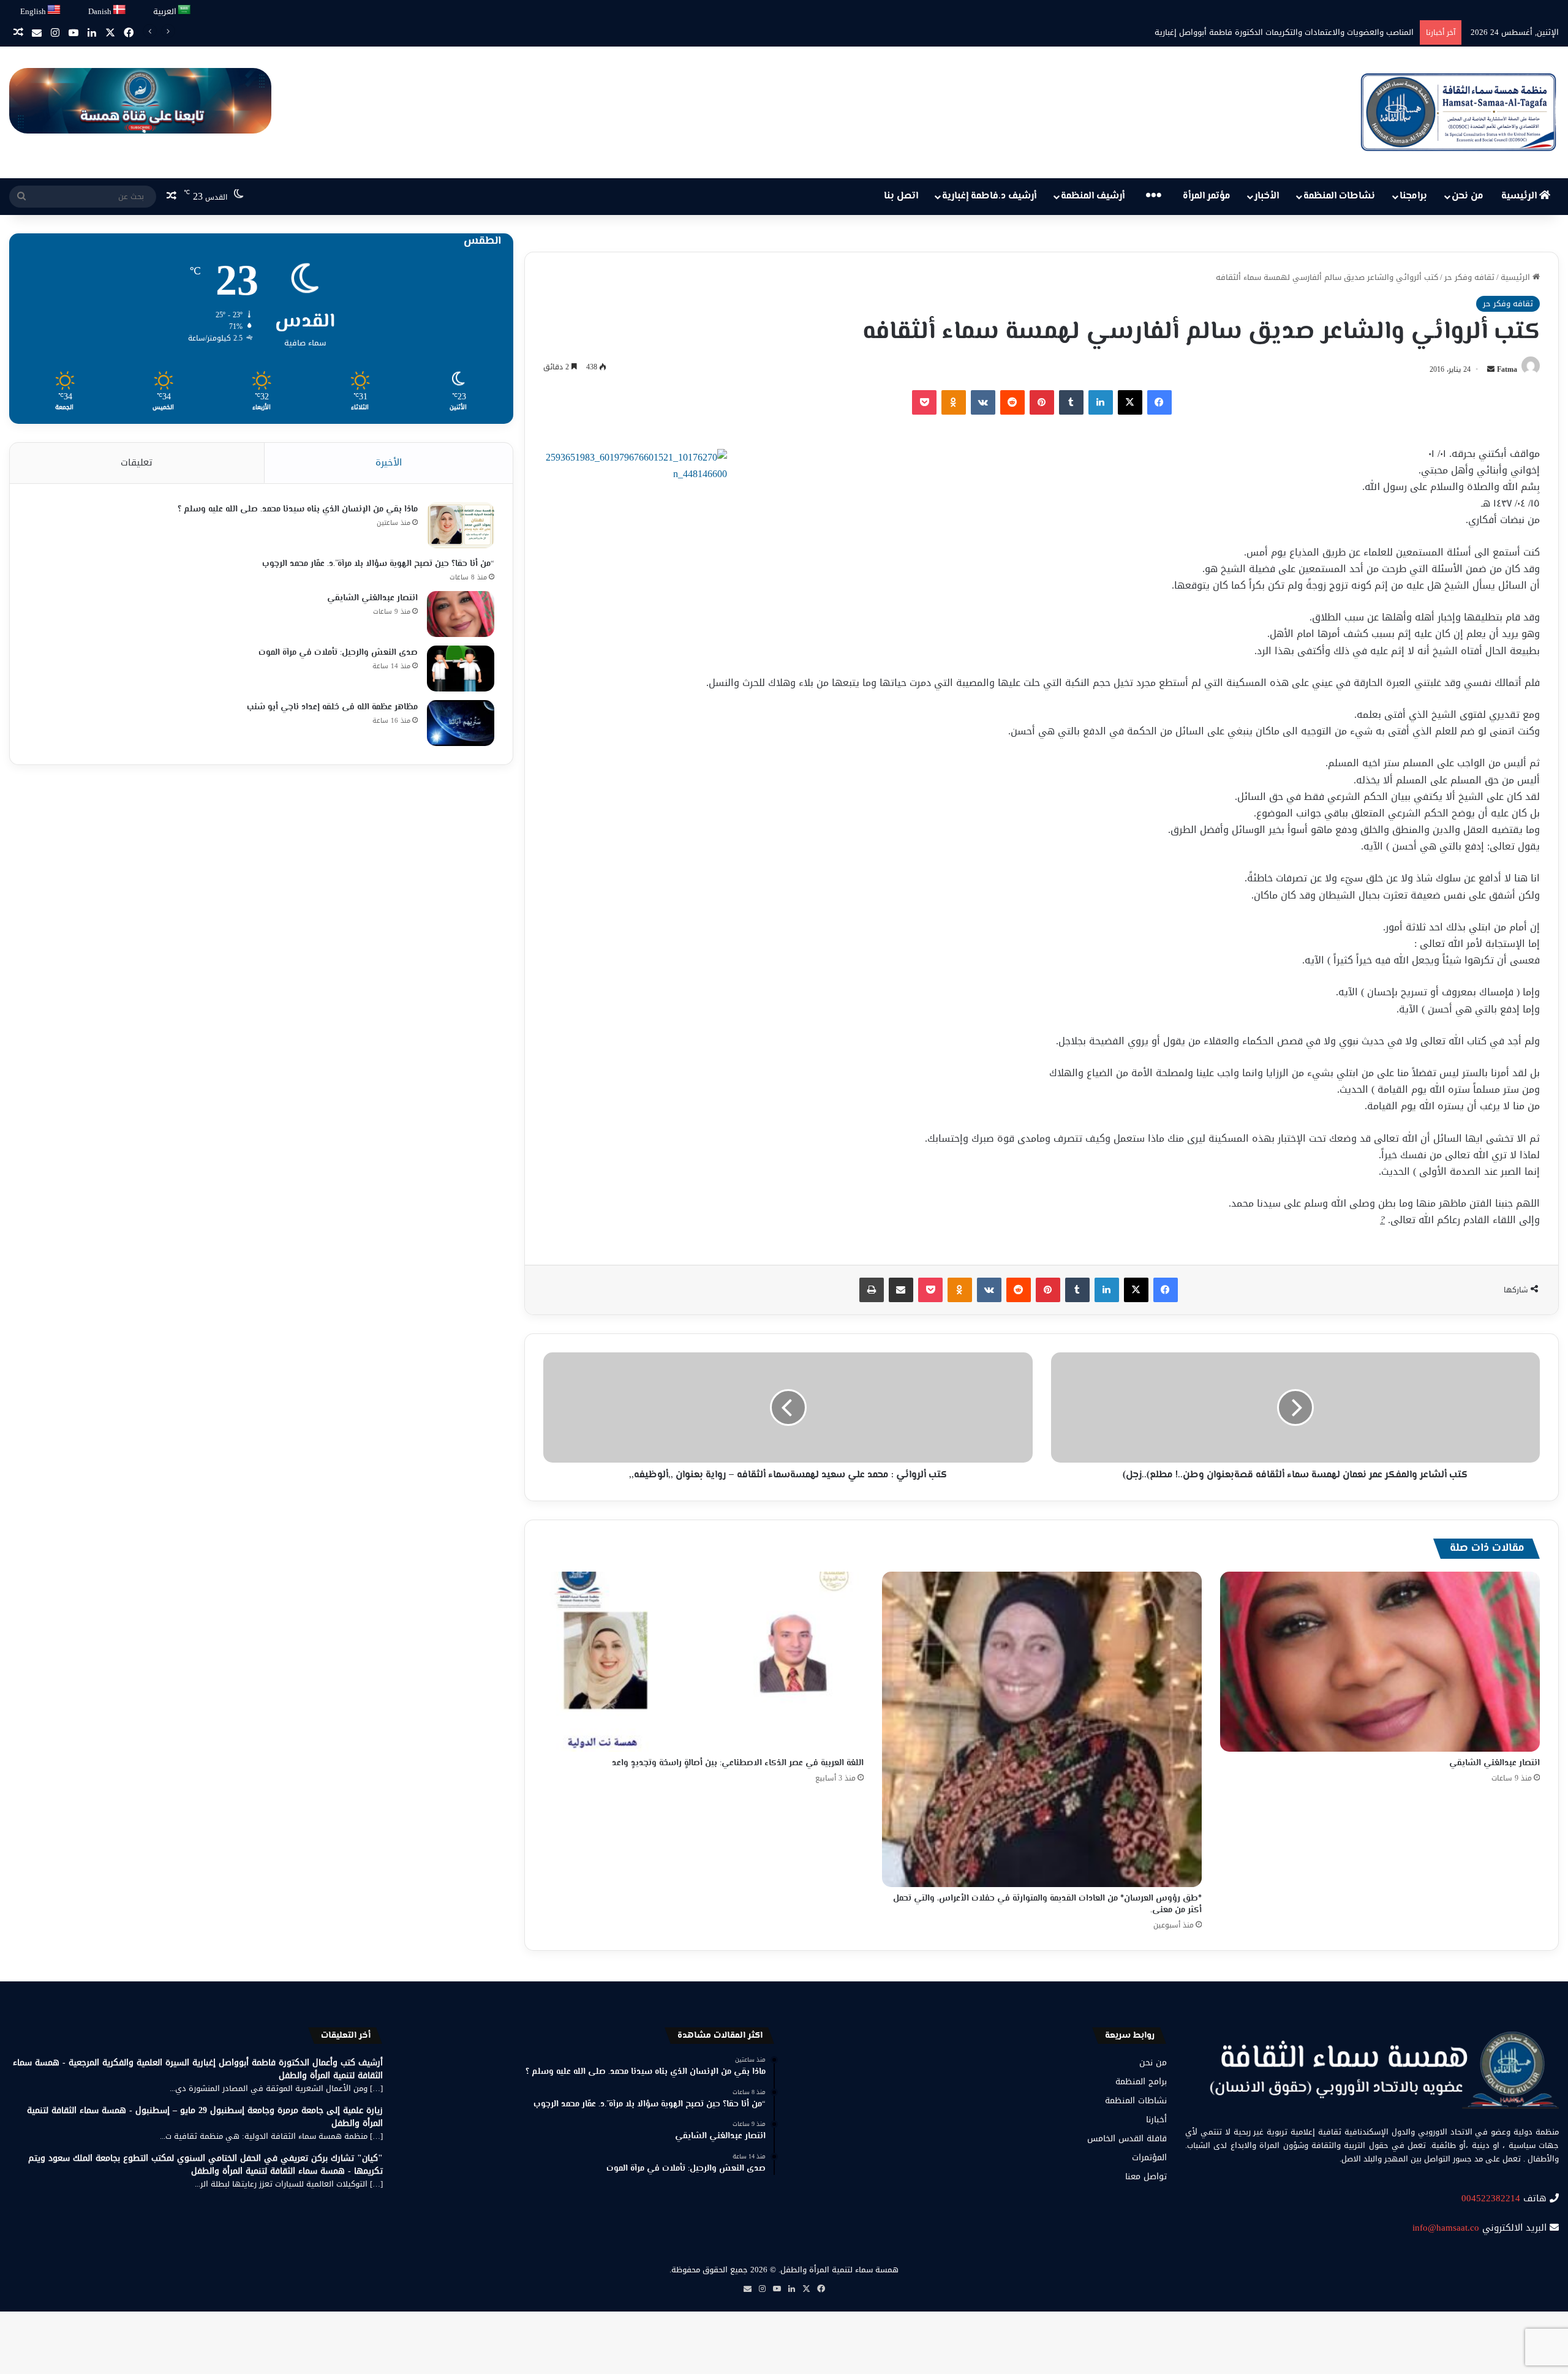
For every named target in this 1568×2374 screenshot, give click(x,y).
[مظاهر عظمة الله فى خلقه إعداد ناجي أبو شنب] (461, 723)
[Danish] (120, 10)
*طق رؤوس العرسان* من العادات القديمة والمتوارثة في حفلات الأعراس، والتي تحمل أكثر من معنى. (1047, 1905)
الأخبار (1267, 196)
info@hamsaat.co (1446, 2228)
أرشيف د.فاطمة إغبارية (989, 196)
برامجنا (1413, 196)
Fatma (1507, 369)
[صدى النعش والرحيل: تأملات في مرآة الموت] (461, 669)
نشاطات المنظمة (1339, 196)
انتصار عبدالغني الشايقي (1494, 1763)
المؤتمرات (1149, 2157)
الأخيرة (389, 462)
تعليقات (137, 462)
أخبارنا (1156, 2120)
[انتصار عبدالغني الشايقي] (1380, 1662)
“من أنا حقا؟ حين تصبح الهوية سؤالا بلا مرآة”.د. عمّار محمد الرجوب (378, 564)
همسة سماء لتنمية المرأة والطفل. (839, 2270)
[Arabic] (185, 10)
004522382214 (1491, 2198)
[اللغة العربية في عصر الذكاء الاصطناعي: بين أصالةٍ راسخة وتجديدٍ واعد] (703, 1662)
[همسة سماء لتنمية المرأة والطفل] (1458, 112)
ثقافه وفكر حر (1469, 277)
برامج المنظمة (1141, 2082)
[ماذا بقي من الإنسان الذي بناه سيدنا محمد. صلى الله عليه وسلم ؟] (461, 525)
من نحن (1468, 196)
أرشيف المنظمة (1093, 196)
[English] (55, 10)
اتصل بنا (901, 196)
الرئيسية (1520, 196)
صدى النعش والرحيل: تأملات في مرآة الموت (338, 653)
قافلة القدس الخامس (1127, 2138)
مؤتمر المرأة (1207, 196)
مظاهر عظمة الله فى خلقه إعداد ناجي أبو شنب (332, 707)
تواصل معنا (1146, 2176)
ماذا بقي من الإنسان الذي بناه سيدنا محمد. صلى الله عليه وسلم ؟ (298, 510)
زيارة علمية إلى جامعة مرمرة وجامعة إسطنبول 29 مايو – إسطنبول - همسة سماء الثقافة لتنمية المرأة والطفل (205, 2117)
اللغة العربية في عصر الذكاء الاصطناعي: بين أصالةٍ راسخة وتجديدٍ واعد (738, 1763)
